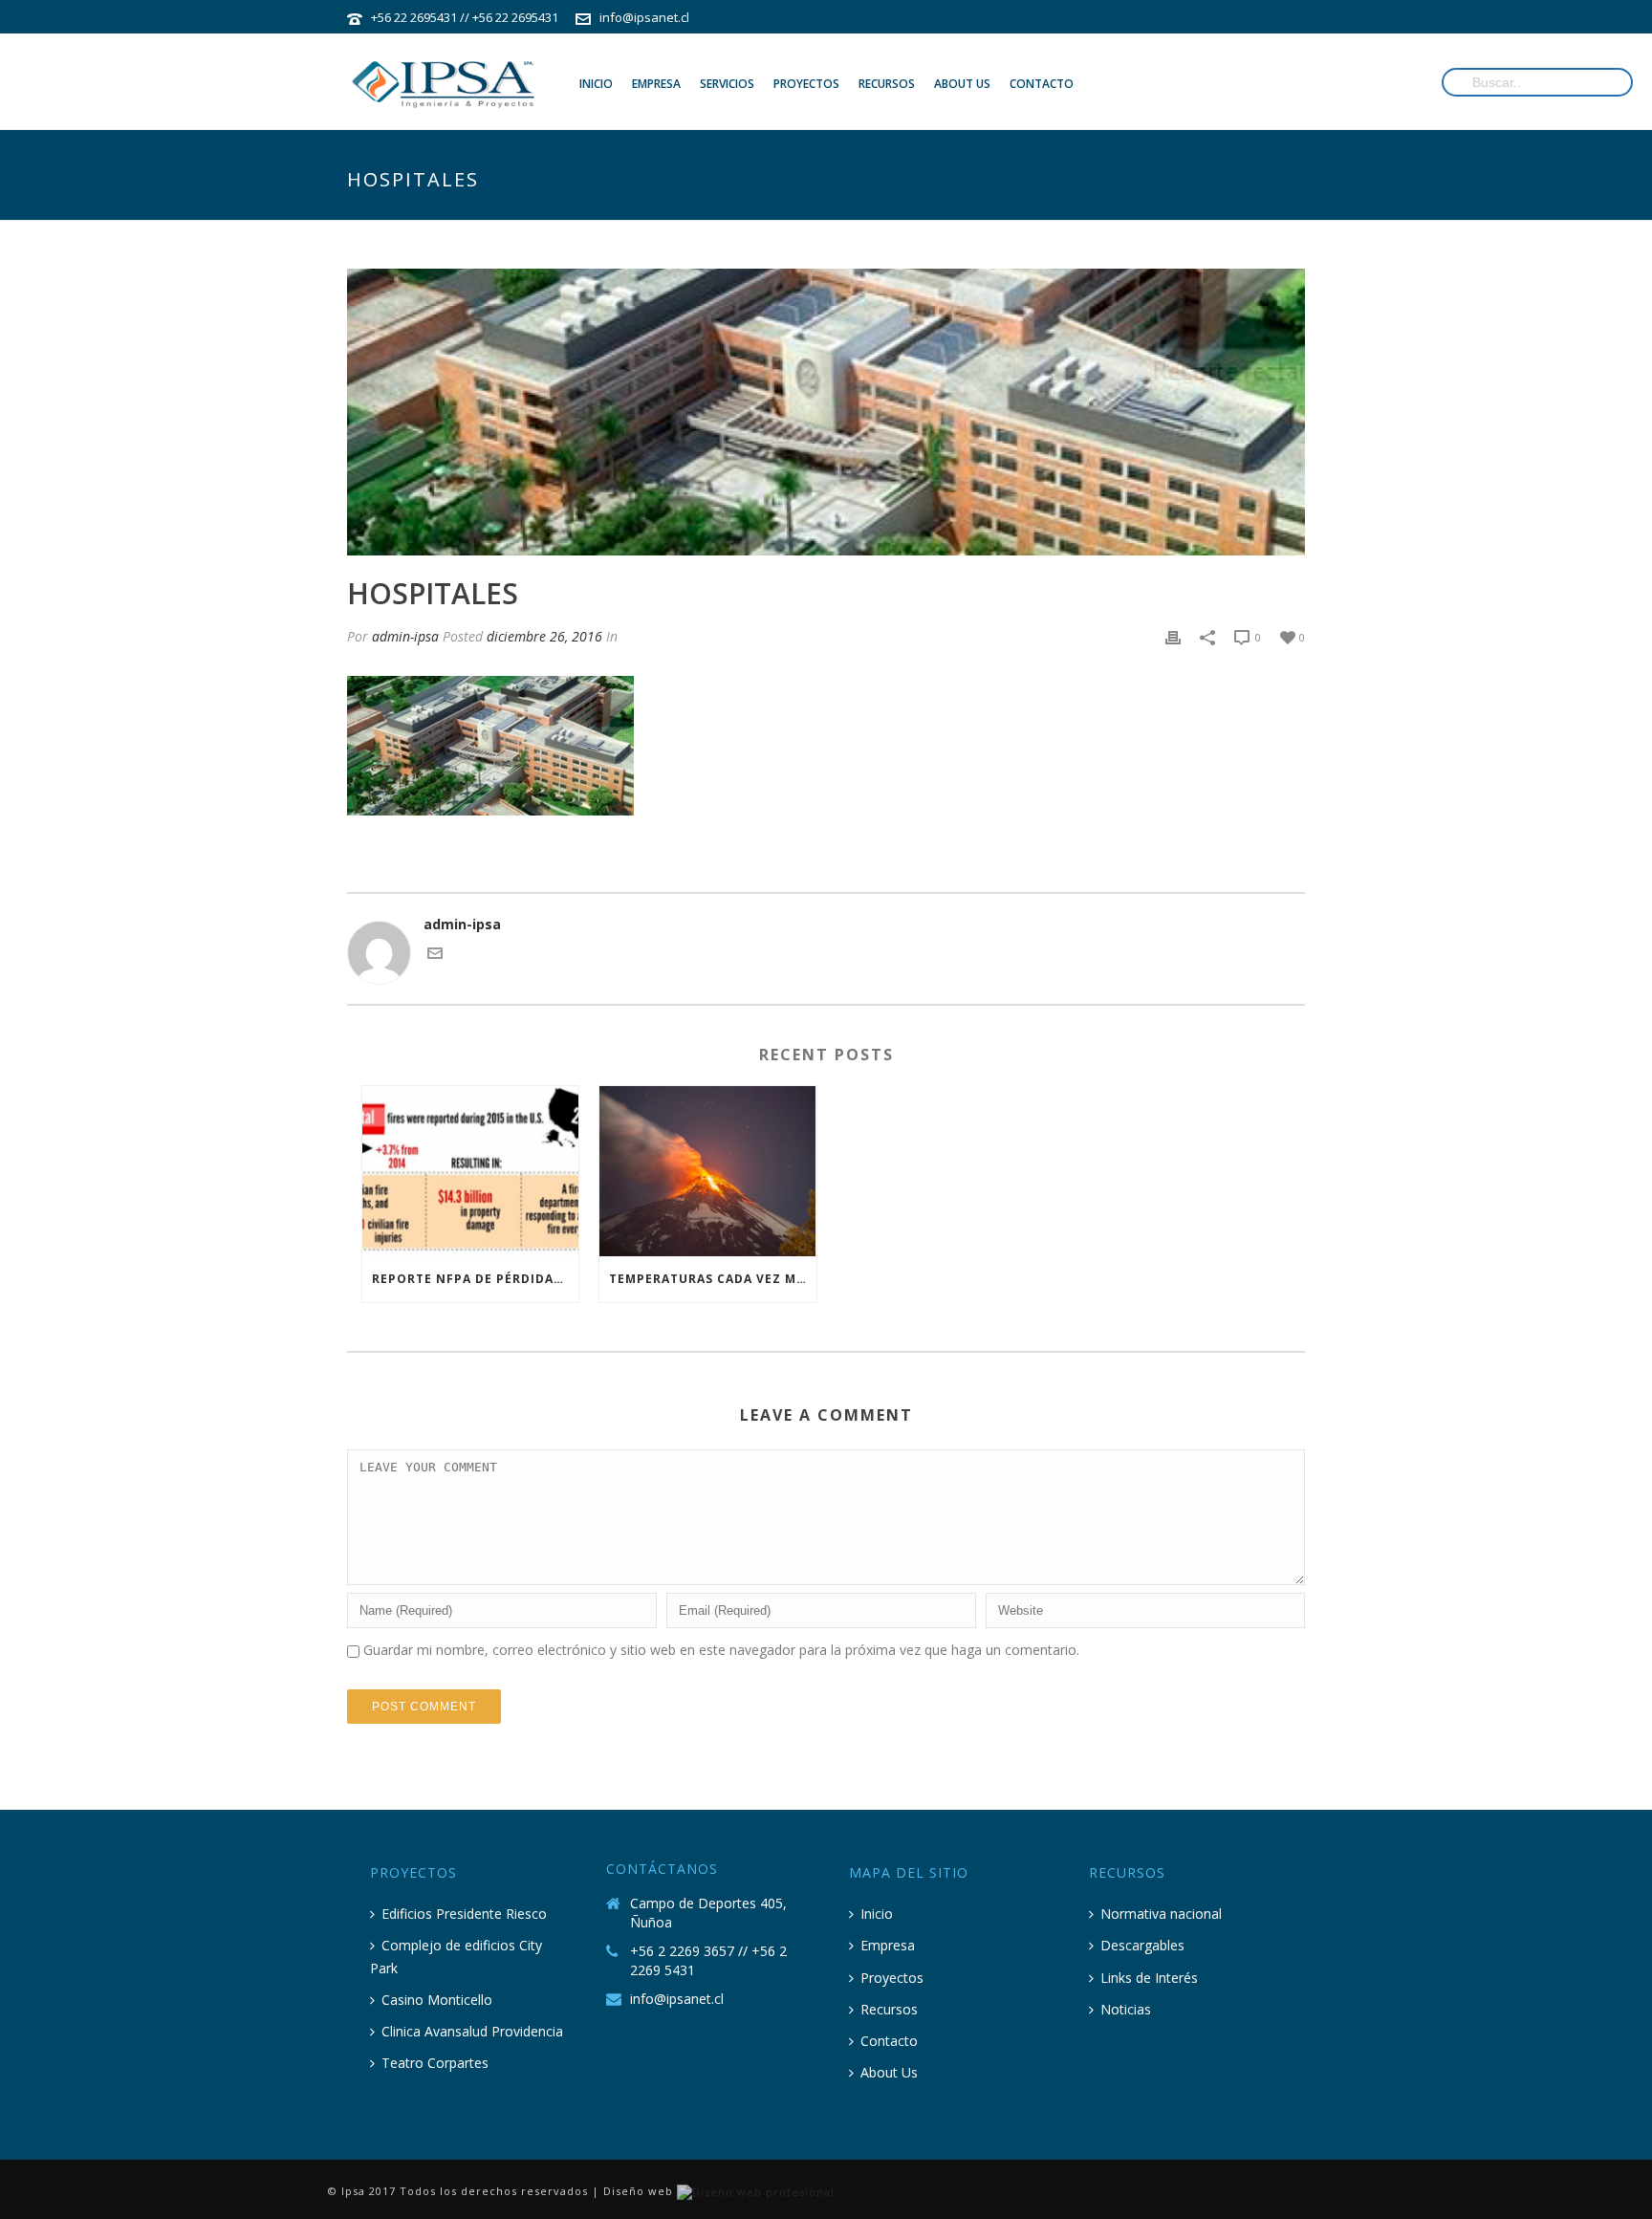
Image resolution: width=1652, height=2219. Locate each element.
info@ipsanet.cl (644, 17)
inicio (596, 84)
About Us (889, 2072)
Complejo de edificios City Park (456, 1956)
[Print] (1173, 636)
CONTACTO (1042, 84)
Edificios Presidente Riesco (464, 1914)
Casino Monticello (437, 2000)
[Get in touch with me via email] (435, 956)
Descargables (1142, 1945)
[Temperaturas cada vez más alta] (707, 1171)
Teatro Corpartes (435, 2063)
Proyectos (806, 84)
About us (962, 84)
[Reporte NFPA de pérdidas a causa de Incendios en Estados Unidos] (470, 1171)
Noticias (1126, 2009)
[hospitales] (826, 412)
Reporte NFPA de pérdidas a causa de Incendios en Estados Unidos (475, 1279)
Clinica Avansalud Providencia (472, 2031)
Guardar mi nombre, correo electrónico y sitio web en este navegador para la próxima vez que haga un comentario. (721, 1650)
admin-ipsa (405, 636)
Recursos (887, 84)
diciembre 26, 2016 (544, 636)
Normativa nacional (1161, 1914)
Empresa (656, 84)
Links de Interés (1149, 1978)
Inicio (877, 1914)
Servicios (727, 84)
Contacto (889, 2041)
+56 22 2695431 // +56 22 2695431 (465, 17)
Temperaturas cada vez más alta (712, 1279)
